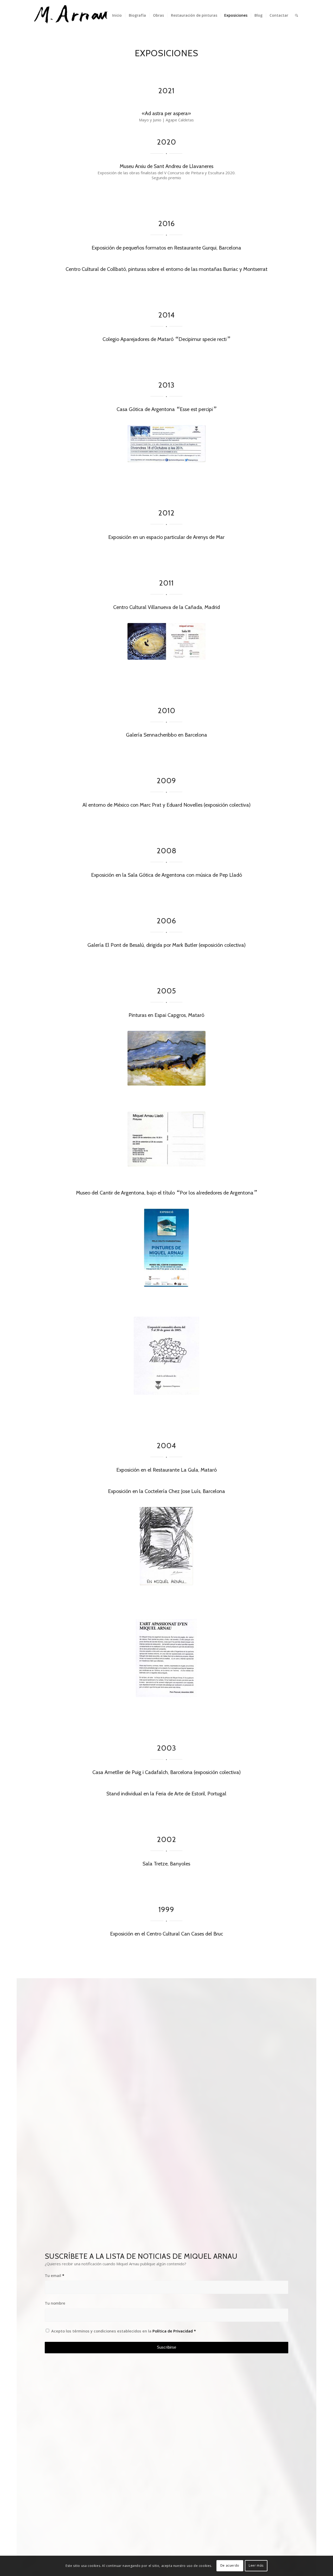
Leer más (256, 2566)
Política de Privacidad (173, 2331)
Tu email (55, 2275)
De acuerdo (230, 2566)
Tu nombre (55, 2303)
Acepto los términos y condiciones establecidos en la (124, 2331)
